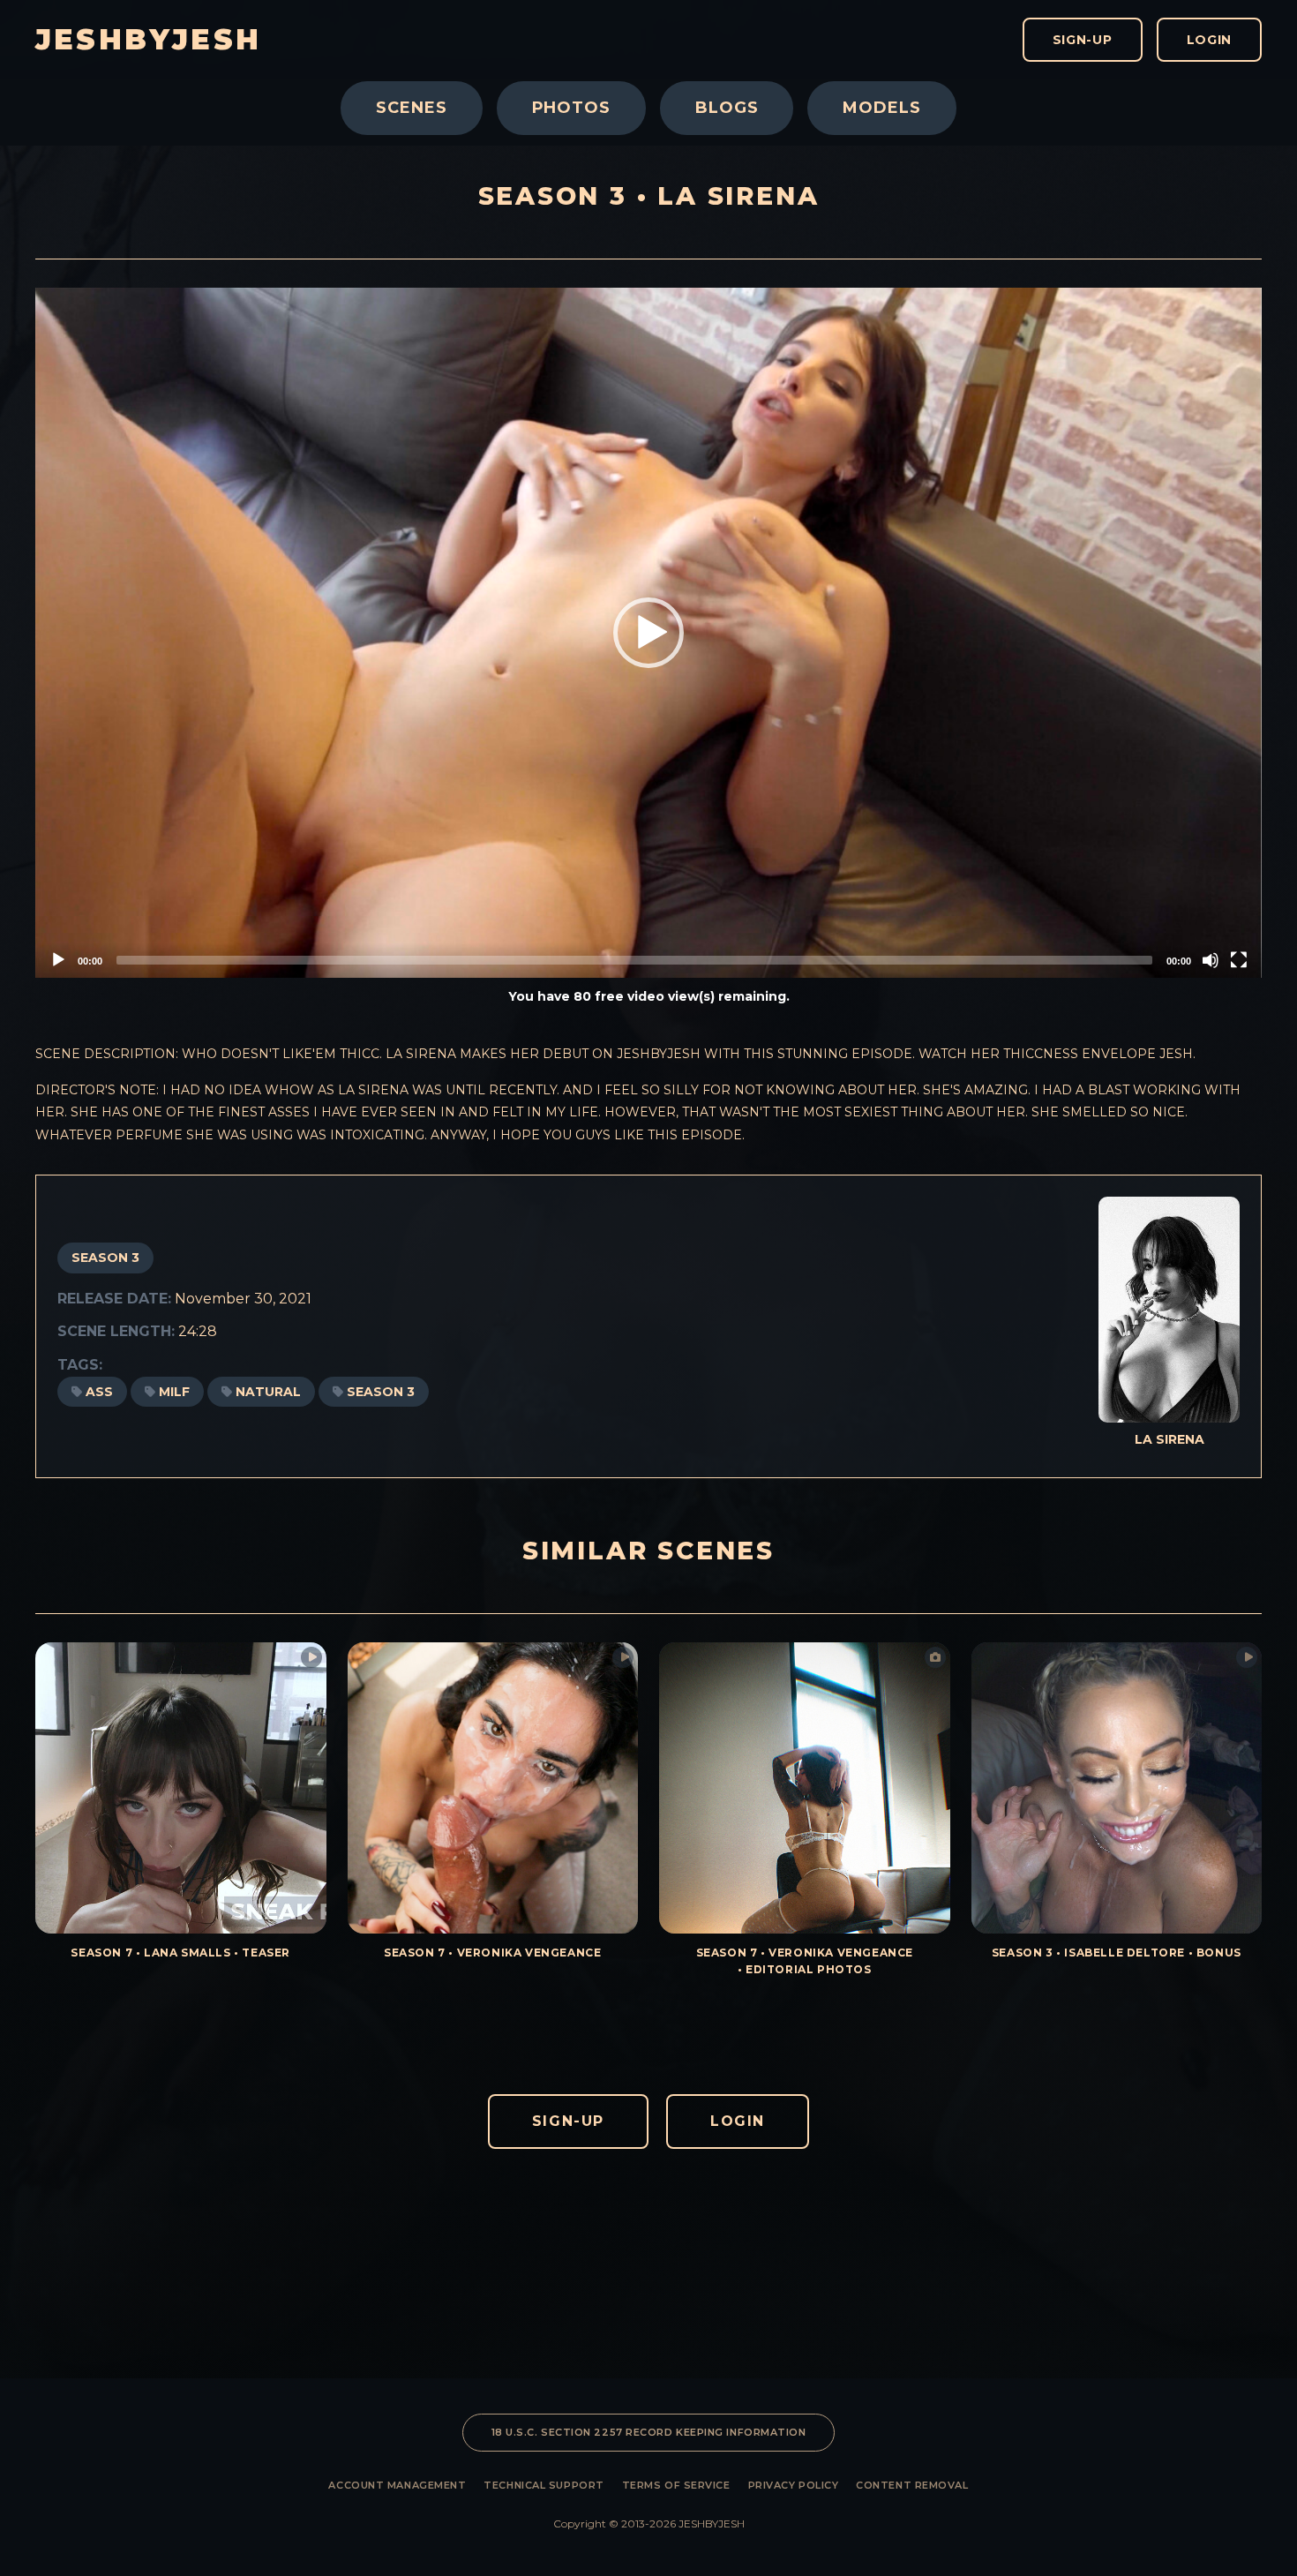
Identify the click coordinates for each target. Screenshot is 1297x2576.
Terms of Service (676, 2485)
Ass (99, 1392)
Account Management (397, 2485)
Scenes (411, 108)
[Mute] (1211, 960)
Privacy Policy (794, 2485)
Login (1210, 40)
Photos (571, 108)
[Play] (58, 960)
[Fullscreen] (1239, 960)
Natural (268, 1392)
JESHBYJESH (148, 40)
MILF (174, 1392)
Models (881, 108)
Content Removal (912, 2485)
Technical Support (544, 2485)
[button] (648, 633)
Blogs (727, 108)
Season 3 (105, 1258)
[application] (648, 633)
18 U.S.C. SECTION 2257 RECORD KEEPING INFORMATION (649, 2432)
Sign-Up (1083, 40)
